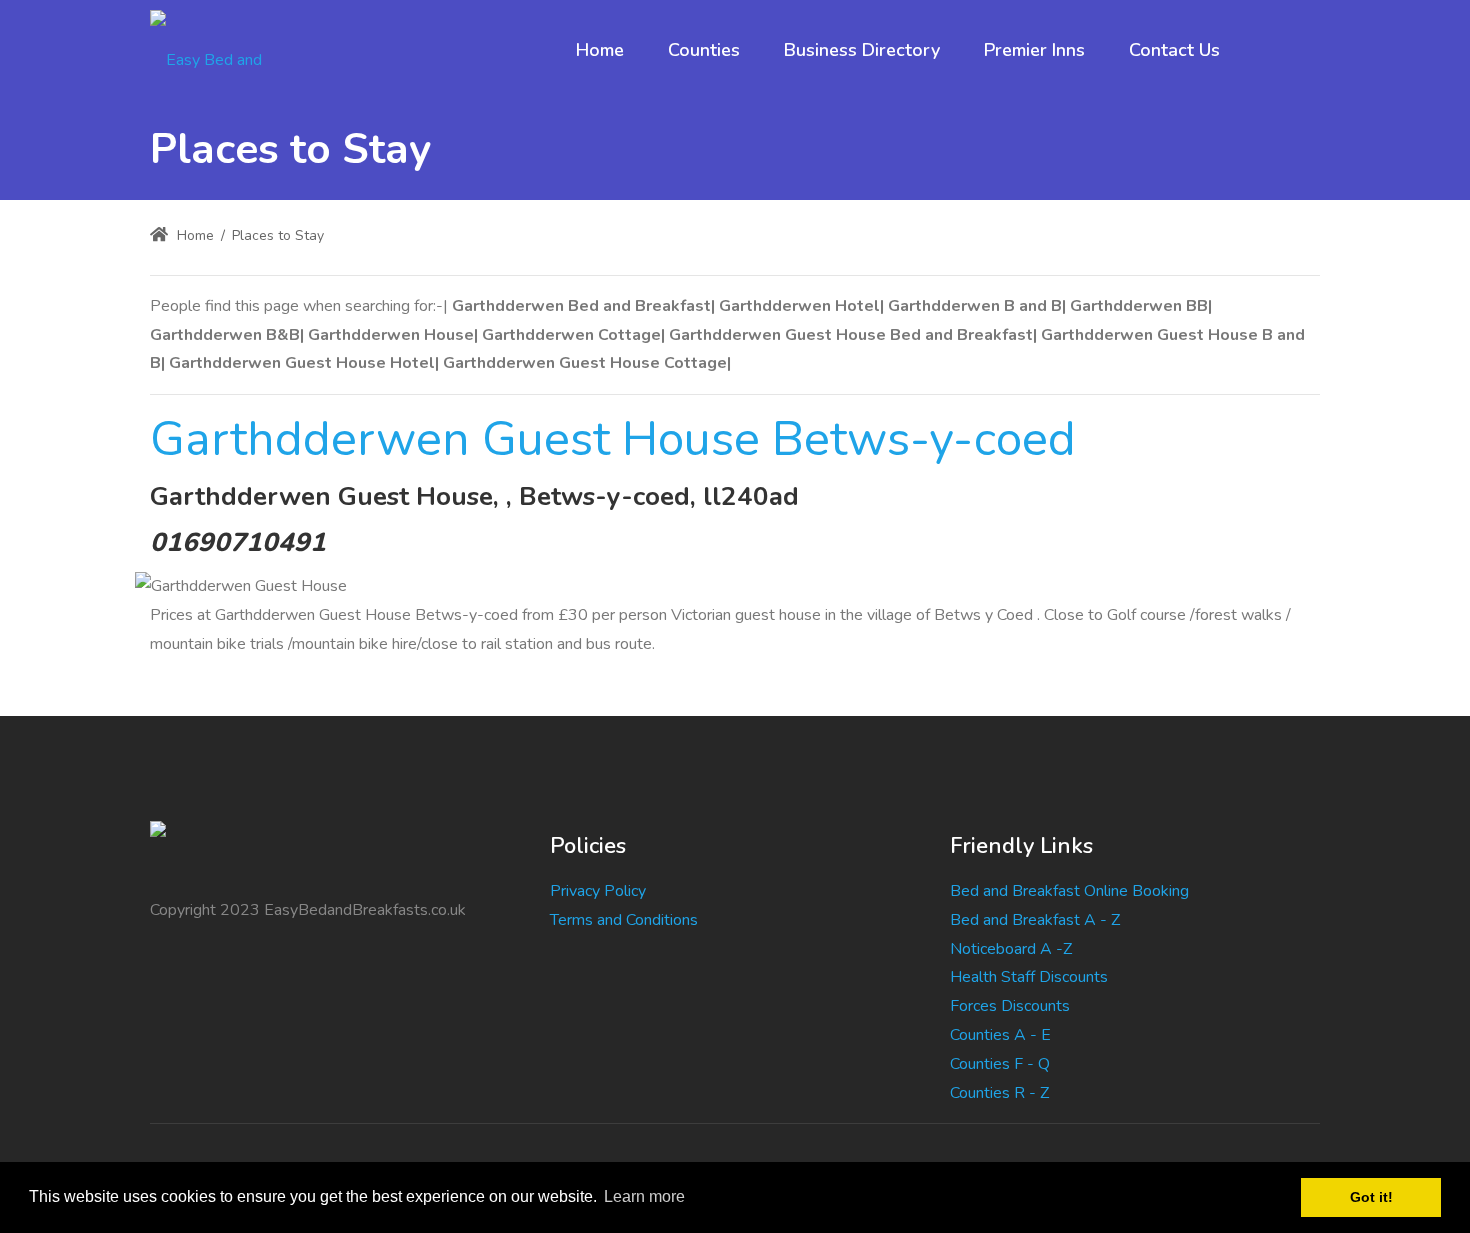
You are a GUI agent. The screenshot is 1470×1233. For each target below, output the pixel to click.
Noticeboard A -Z (1011, 949)
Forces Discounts (1010, 1006)
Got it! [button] (1371, 1197)
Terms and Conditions (624, 920)
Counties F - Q (1000, 1064)
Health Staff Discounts (1029, 977)
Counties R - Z (999, 1093)
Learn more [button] (644, 1196)
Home (193, 235)
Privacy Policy (598, 891)
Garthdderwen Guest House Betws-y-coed (613, 439)
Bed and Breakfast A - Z (1035, 920)
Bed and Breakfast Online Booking (1069, 891)
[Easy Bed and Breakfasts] (223, 50)
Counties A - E (1000, 1035)
